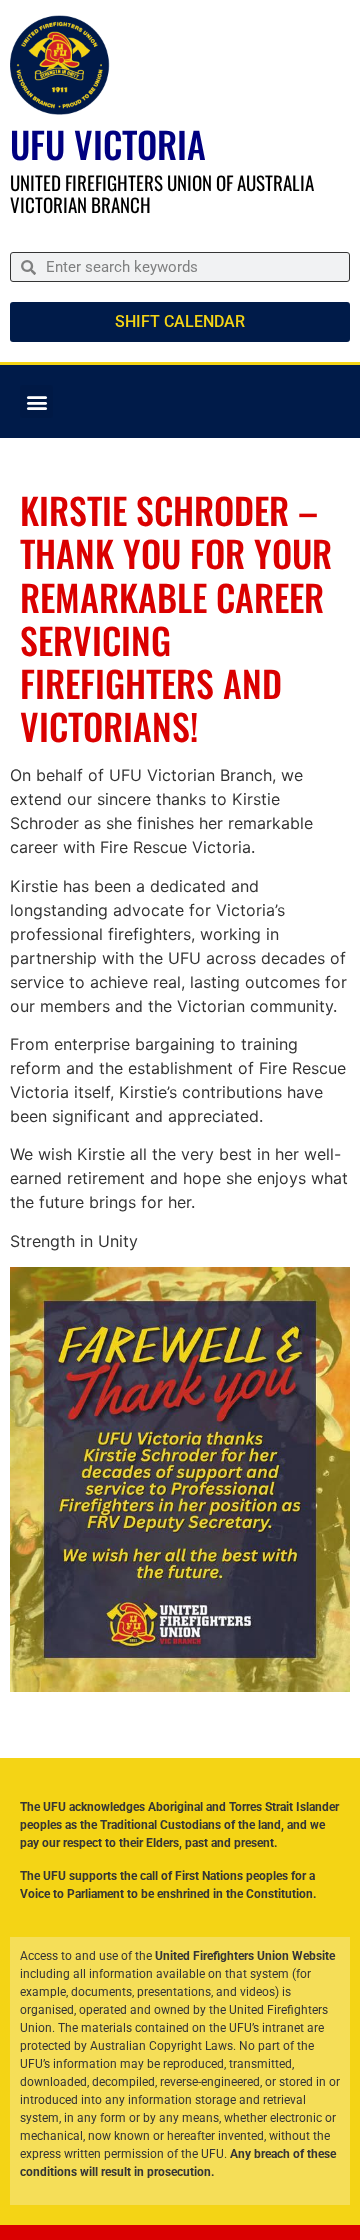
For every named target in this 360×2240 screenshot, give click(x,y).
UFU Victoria (108, 143)
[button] (36, 401)
